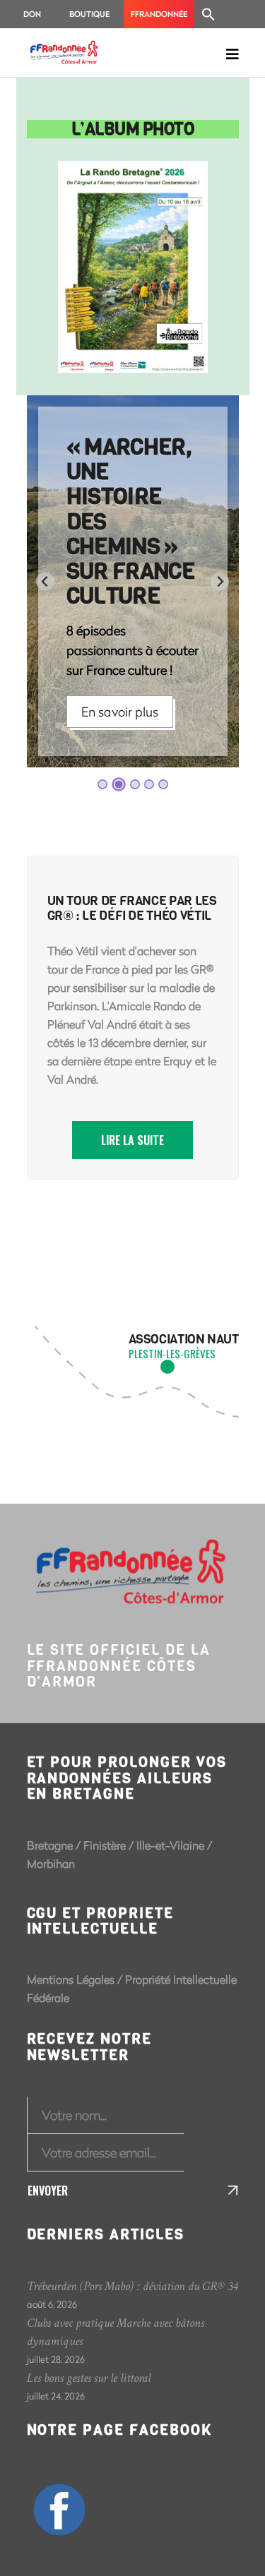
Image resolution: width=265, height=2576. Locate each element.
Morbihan (51, 1863)
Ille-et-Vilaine (170, 1845)
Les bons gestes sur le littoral (89, 2378)
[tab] (102, 784)
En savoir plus (120, 712)
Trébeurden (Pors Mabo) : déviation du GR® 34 (132, 2286)
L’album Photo (133, 129)
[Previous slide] (46, 581)
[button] (208, 14)
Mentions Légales (71, 1979)
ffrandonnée (159, 14)
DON (32, 14)
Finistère (105, 1845)
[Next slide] (220, 581)
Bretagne (50, 1845)
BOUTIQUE (89, 14)
